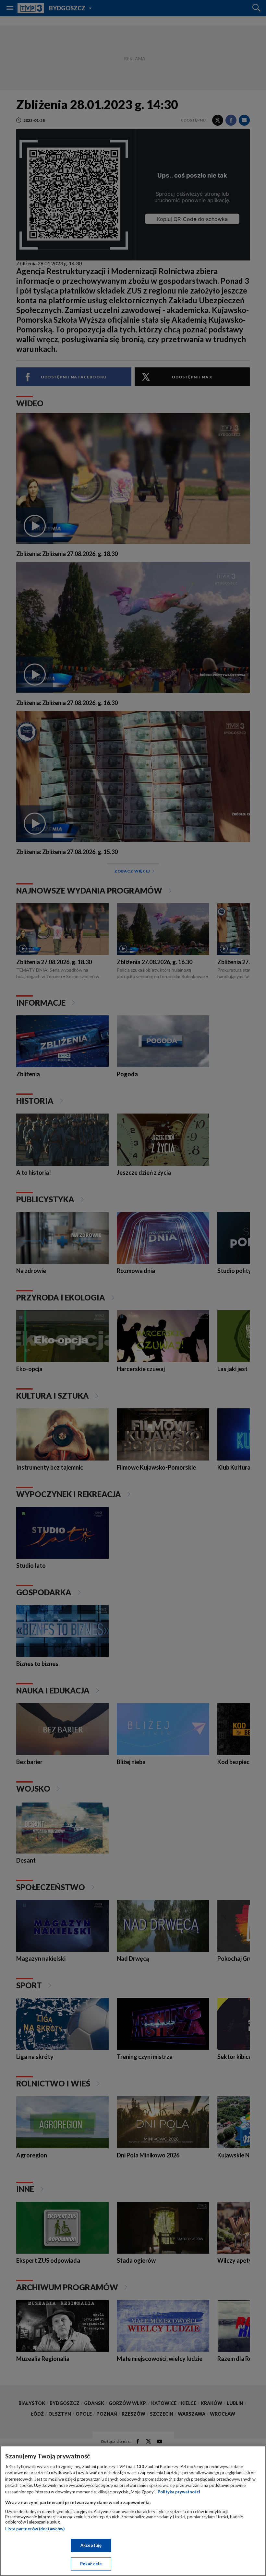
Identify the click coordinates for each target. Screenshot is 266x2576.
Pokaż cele (91, 2564)
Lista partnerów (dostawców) (35, 2529)
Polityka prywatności (179, 2492)
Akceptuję (91, 2545)
